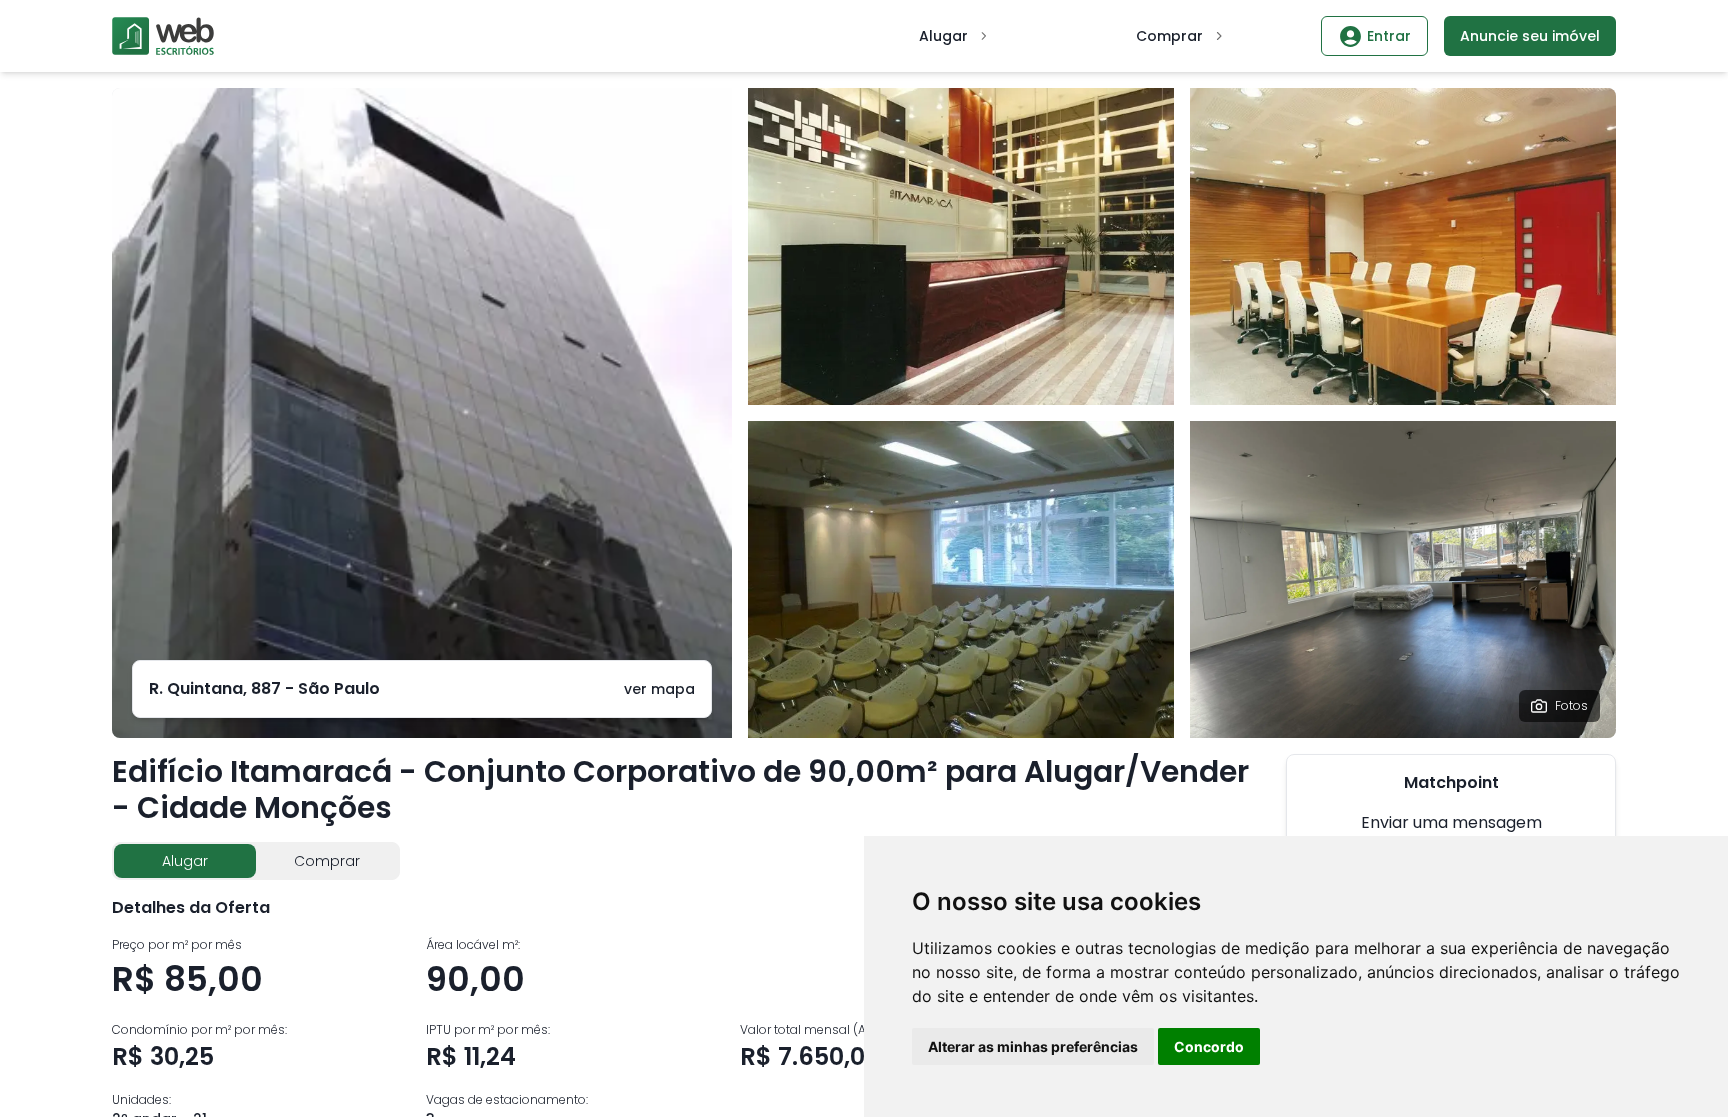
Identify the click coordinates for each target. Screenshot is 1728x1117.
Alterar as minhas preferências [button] (1033, 1046)
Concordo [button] (1209, 1046)
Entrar (1389, 36)
